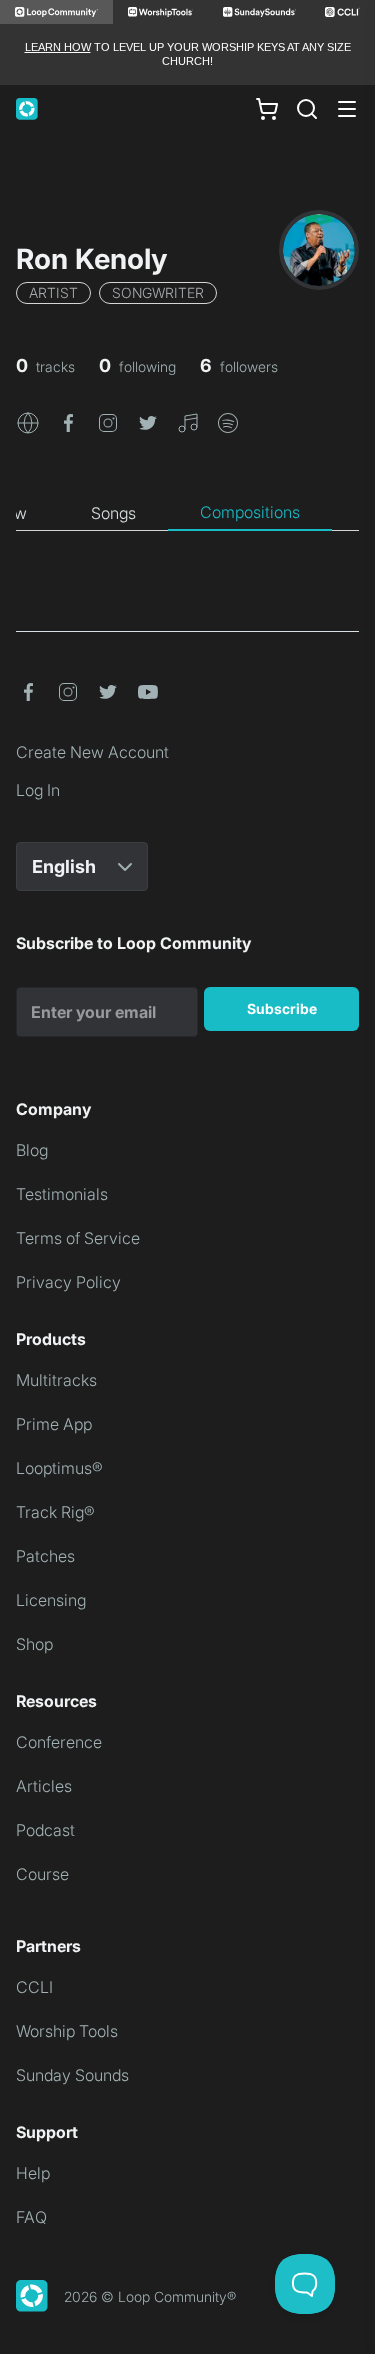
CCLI (34, 1987)
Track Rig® (55, 1512)
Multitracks (56, 1380)
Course (42, 1874)
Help (33, 2173)
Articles (44, 1786)
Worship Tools (67, 2031)
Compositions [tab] (250, 512)
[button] (28, 422)
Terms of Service (78, 1238)
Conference (59, 1742)
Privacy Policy (68, 1282)
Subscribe (282, 1008)
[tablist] (187, 513)
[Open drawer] (347, 109)
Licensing (51, 1600)
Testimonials (62, 1194)
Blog (32, 1150)
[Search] (307, 109)
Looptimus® (59, 1468)
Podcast (45, 1830)
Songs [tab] (113, 513)
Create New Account (92, 752)
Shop (34, 1644)
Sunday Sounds (72, 2075)
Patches (45, 1556)
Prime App (54, 1424)
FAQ (31, 2217)
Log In (38, 790)
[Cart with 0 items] (267, 108)
